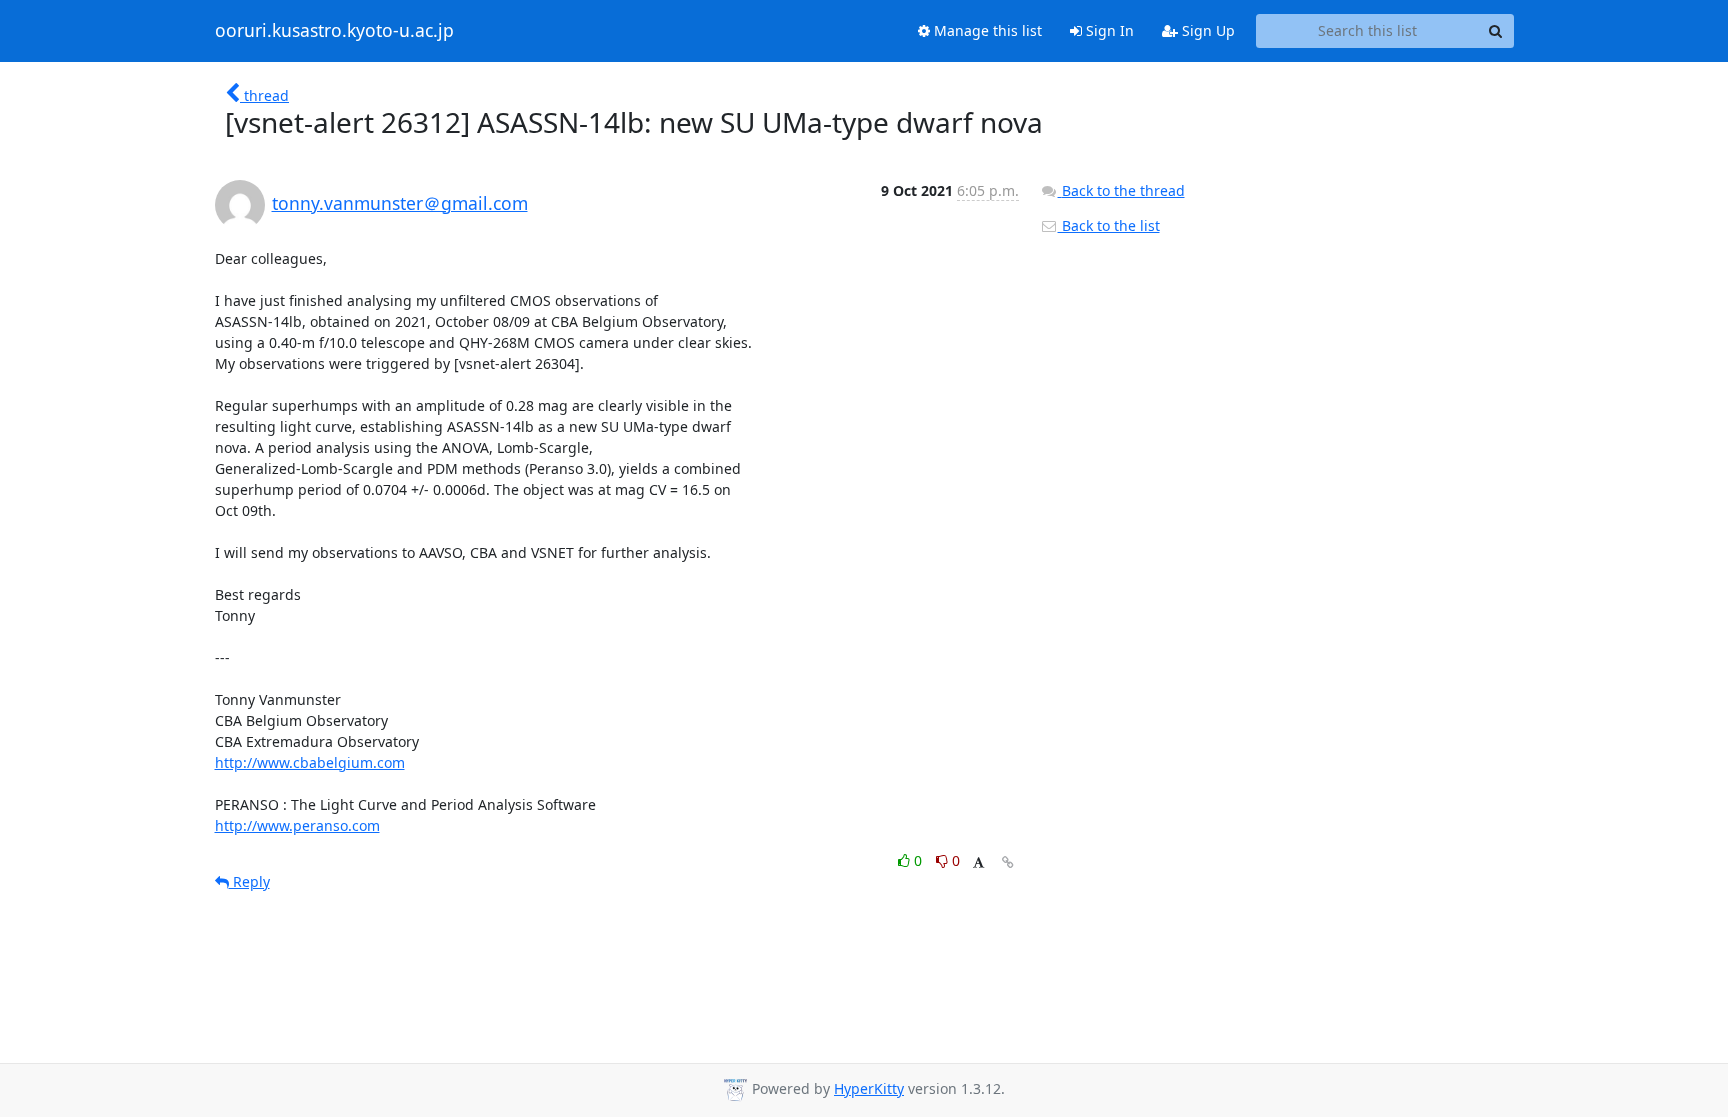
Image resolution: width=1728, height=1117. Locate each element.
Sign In (1108, 30)
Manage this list (986, 30)
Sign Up (1206, 30)
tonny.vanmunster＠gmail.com (400, 203)
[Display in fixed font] (978, 863)
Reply (249, 881)
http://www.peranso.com (297, 825)
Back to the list (1109, 225)
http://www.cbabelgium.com (310, 762)
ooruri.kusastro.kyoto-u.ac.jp (334, 31)
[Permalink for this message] (1008, 862)
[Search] (1496, 31)
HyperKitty (869, 1088)
